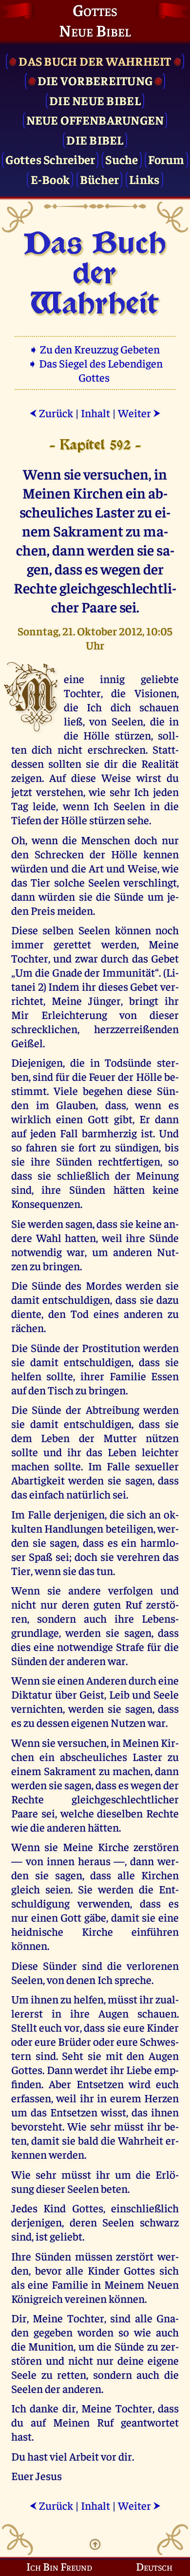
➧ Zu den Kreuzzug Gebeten (95, 349)
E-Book (50, 179)
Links (144, 179)
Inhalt (95, 413)
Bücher (100, 179)
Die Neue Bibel (95, 100)
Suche (122, 159)
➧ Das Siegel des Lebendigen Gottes (95, 370)
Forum (166, 159)
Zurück (51, 413)
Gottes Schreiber (50, 159)
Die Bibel (95, 139)
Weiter (139, 413)
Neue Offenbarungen (95, 120)
